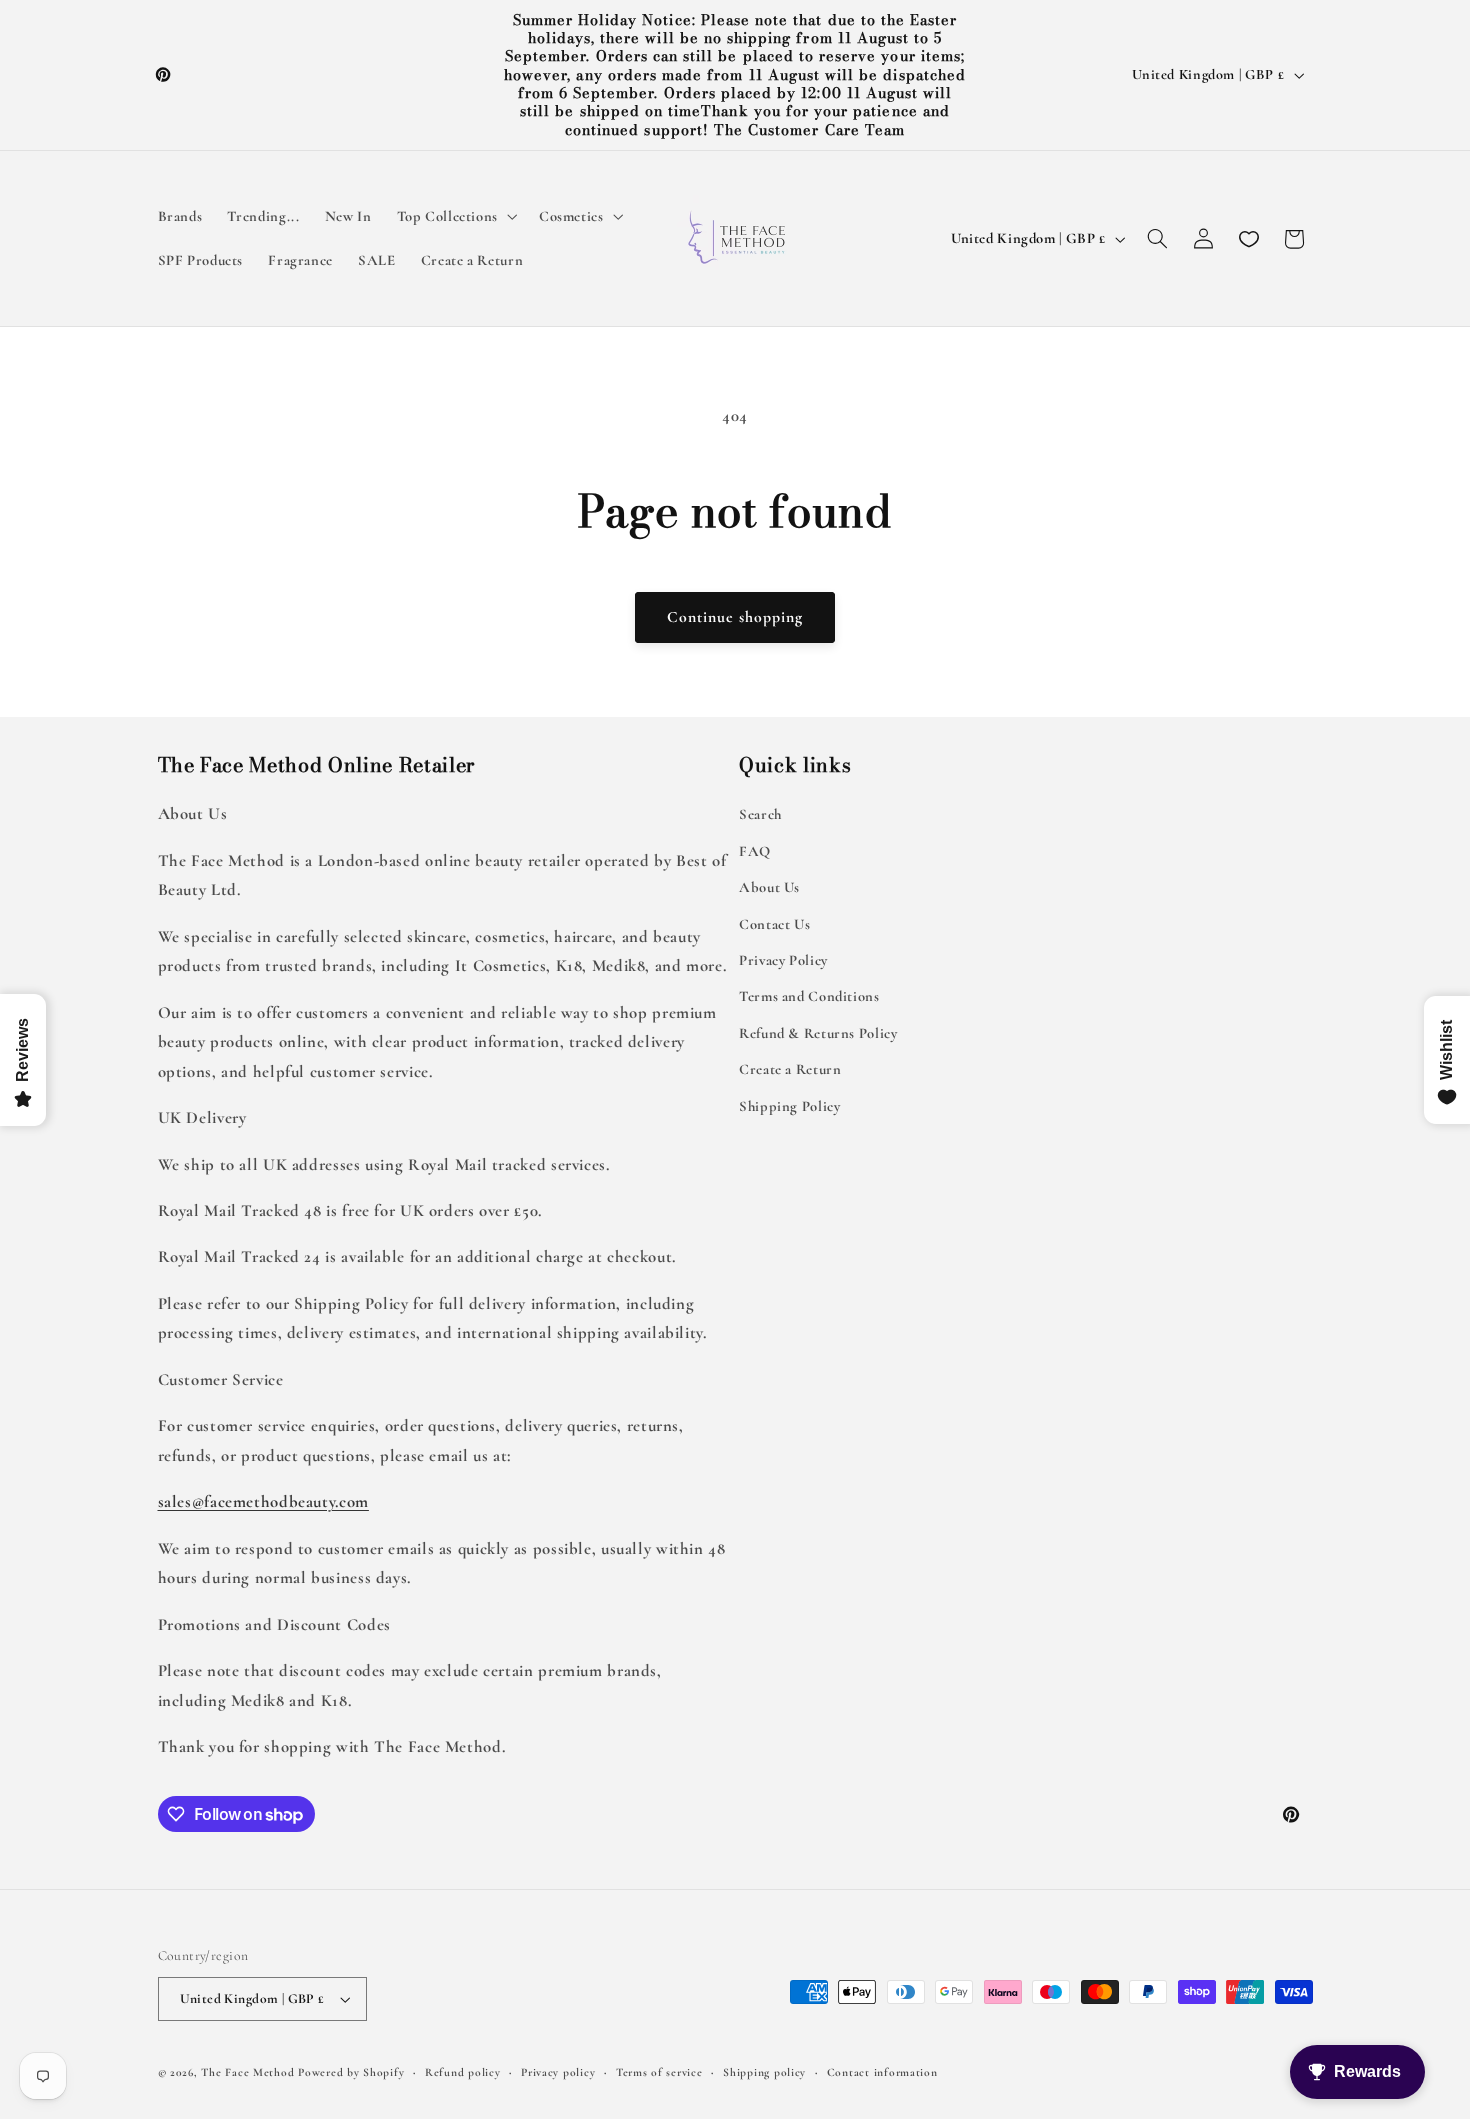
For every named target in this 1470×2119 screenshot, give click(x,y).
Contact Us (774, 924)
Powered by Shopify (351, 2072)
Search (760, 814)
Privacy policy (558, 2072)
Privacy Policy (783, 960)
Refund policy (463, 2072)
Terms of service (659, 2072)
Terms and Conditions (809, 996)
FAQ (755, 851)
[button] (455, 217)
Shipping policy (764, 2072)
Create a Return (790, 1069)
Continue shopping (735, 617)
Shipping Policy (789, 1106)
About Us (769, 887)
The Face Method (247, 2072)
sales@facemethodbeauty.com (263, 1501)
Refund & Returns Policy (818, 1033)
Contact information (882, 2072)
